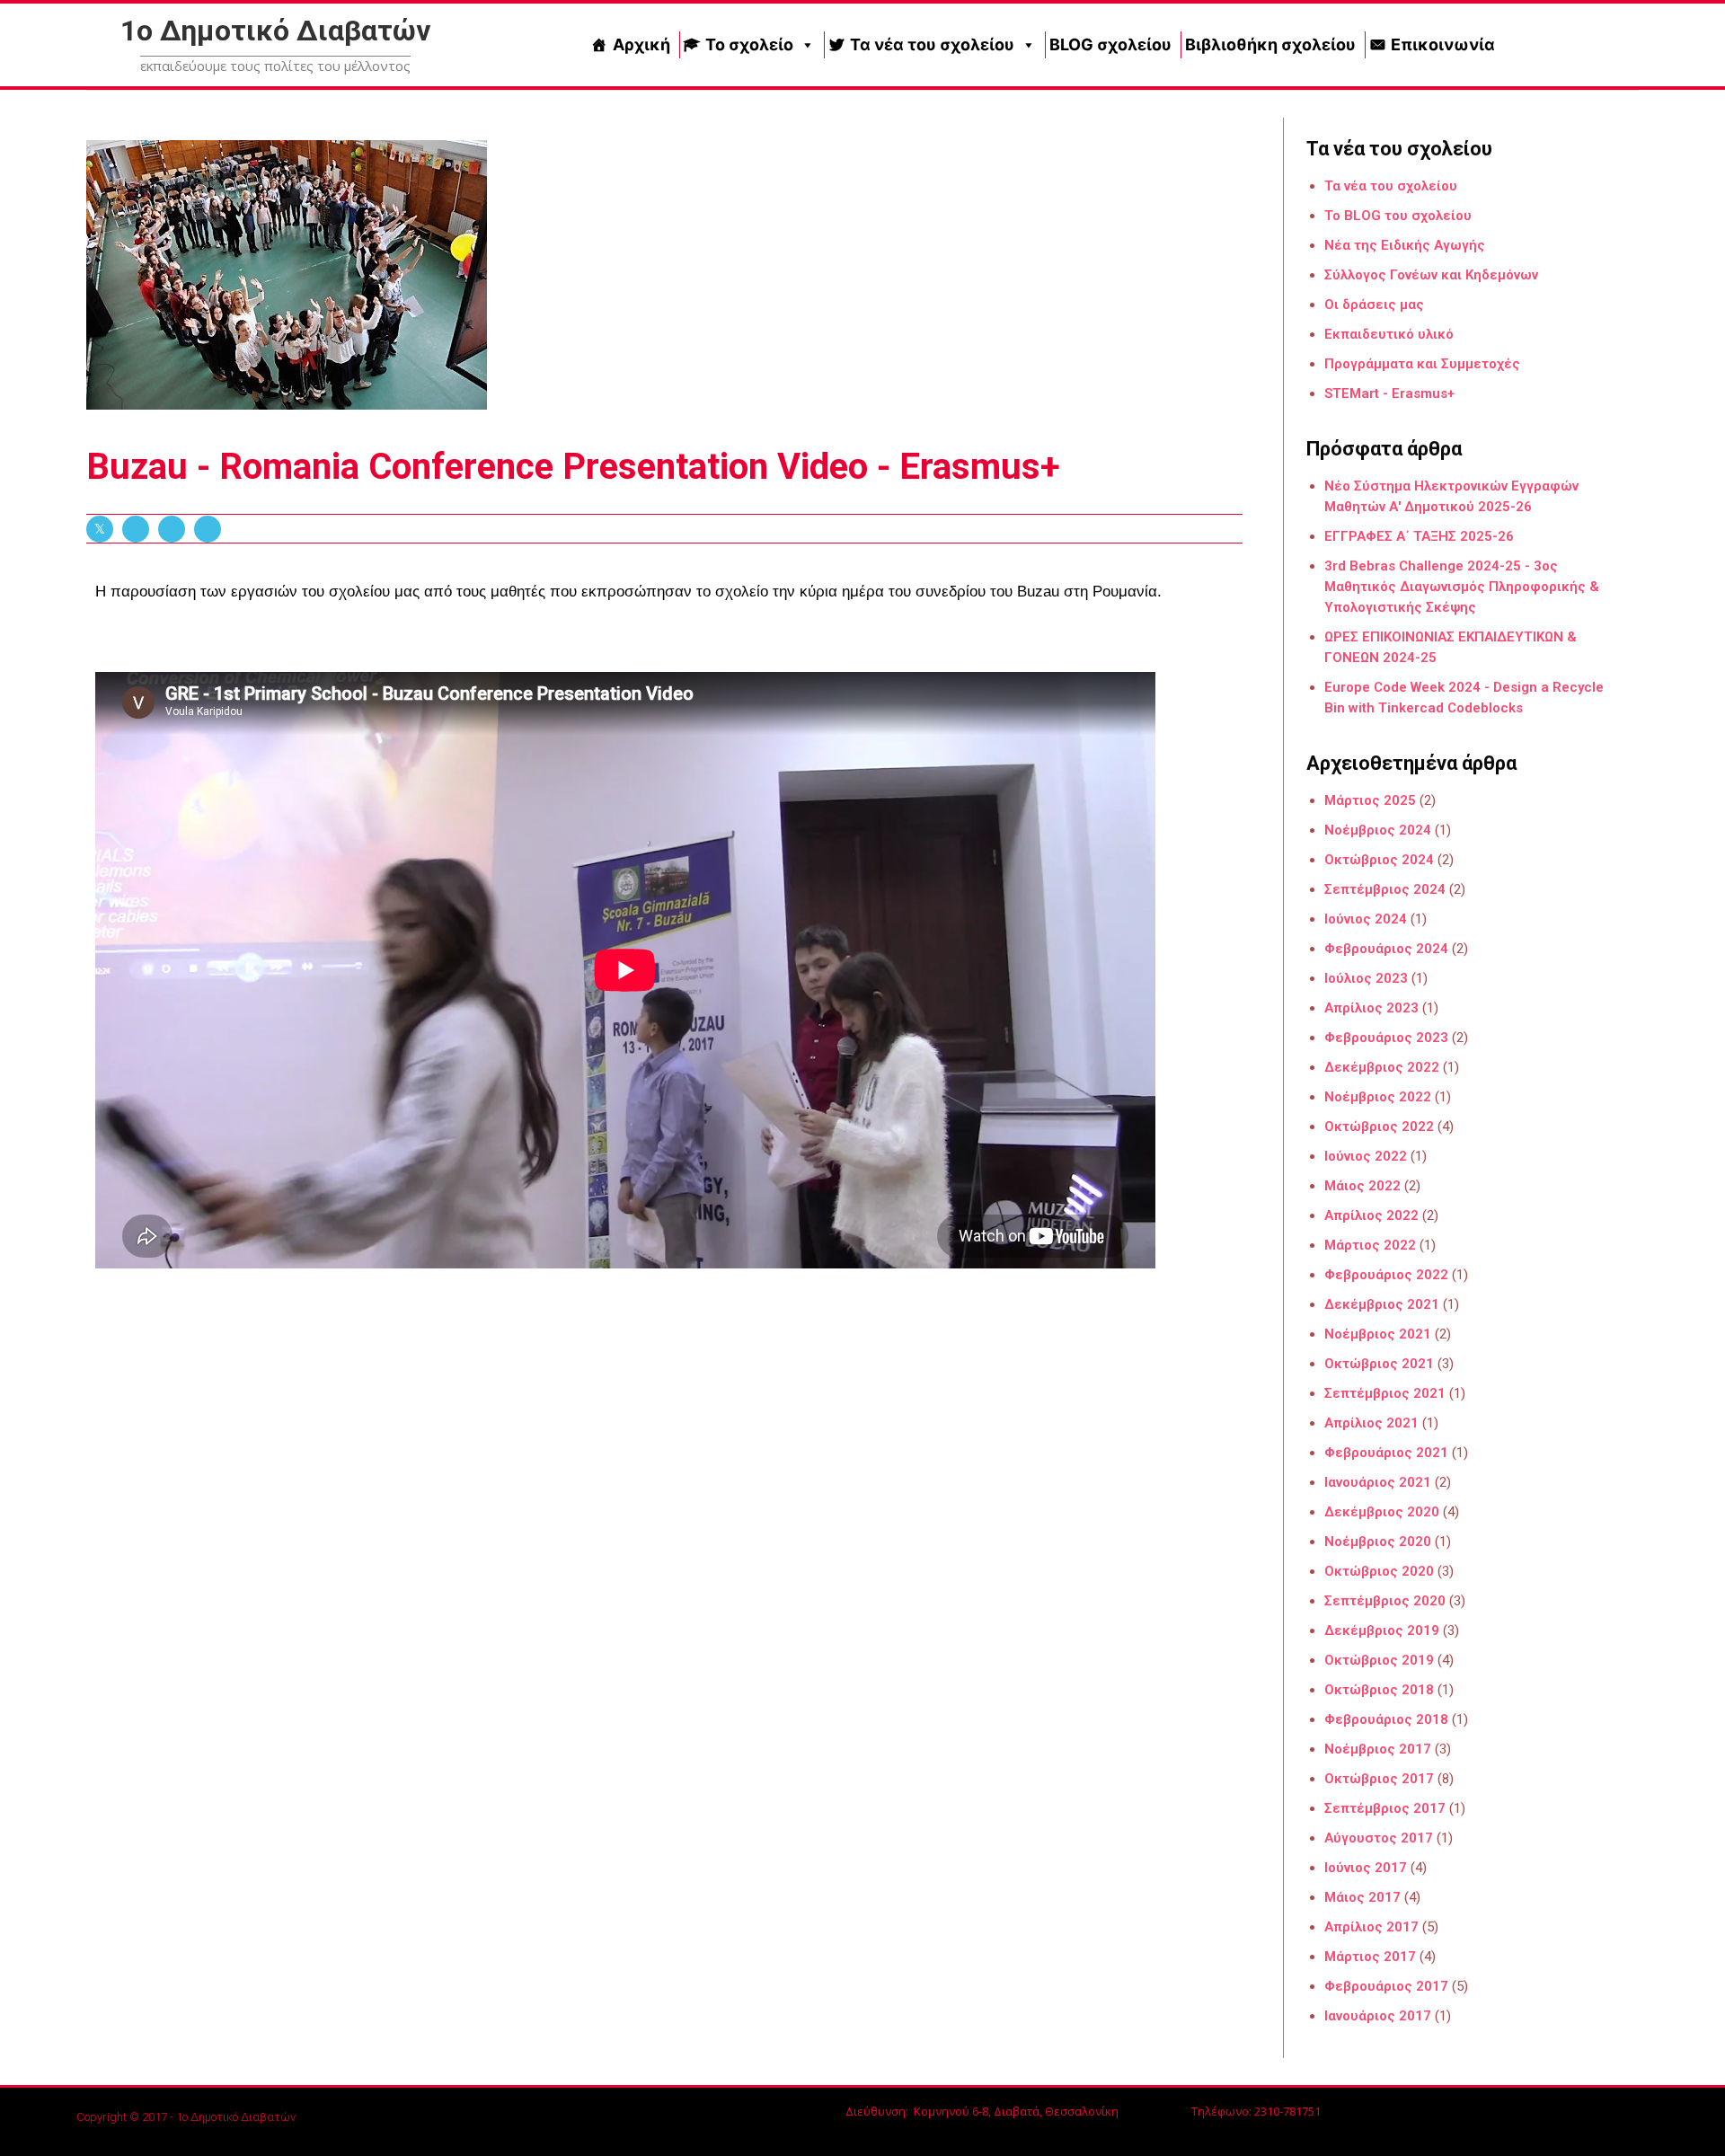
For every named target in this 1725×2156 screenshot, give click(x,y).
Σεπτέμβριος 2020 (1385, 1601)
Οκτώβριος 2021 (1379, 1364)
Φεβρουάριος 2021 (1386, 1453)
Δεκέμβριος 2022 (1382, 1067)
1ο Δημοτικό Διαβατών (275, 31)
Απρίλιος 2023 (1371, 1008)
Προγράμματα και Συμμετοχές (1422, 364)
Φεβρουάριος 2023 (1386, 1038)
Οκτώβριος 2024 (1379, 860)
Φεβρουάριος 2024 (1386, 949)
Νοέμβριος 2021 (1378, 1334)
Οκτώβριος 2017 (1379, 1779)
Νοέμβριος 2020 (1378, 1542)
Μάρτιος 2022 (1370, 1245)
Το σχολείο (749, 44)
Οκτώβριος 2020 (1379, 1571)
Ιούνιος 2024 (1366, 919)
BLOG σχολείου (1110, 44)
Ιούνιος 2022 (1366, 1156)
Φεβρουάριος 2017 (1386, 1986)
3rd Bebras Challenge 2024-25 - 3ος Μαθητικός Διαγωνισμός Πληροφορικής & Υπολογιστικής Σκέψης (1462, 587)
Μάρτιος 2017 (1370, 1957)
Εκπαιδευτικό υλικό (1389, 334)
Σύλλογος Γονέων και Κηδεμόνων (1431, 275)
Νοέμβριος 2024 (1378, 830)
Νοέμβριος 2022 (1378, 1097)
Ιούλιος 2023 (1366, 978)
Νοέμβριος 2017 (1378, 1749)
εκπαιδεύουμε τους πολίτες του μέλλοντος (275, 66)
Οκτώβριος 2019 (1379, 1660)
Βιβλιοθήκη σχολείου (1270, 44)
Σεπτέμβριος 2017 (1385, 1808)
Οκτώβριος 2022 (1379, 1127)
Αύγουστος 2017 (1379, 1838)
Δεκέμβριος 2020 (1382, 1512)
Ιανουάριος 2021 (1378, 1482)
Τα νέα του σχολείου (932, 44)
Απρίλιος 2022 (1371, 1215)
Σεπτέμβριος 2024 (1385, 889)
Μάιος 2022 (1362, 1186)
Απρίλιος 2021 (1371, 1423)
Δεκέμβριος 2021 (1382, 1304)
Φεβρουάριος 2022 (1386, 1275)
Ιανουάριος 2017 (1378, 2016)
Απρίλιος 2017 (1371, 1927)
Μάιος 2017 (1362, 1897)
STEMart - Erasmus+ (1389, 393)
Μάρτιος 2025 (1370, 800)
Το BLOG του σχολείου (1398, 216)
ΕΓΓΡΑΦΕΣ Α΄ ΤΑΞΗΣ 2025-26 (1419, 536)
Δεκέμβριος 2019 (1382, 1630)
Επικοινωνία (1443, 44)
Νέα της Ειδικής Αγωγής (1405, 245)
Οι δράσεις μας (1374, 305)
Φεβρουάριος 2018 (1386, 1719)
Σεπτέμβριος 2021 (1385, 1393)
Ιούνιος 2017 (1366, 1868)
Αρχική (641, 44)
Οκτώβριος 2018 (1379, 1690)
